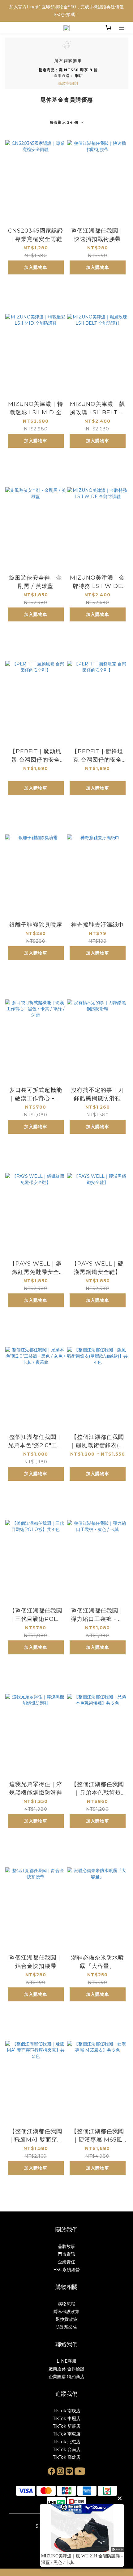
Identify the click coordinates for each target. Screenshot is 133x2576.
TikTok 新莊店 (67, 2426)
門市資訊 (66, 2254)
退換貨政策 (66, 2319)
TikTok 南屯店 (67, 2434)
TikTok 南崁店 (67, 2411)
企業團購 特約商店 (66, 2377)
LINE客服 (66, 2361)
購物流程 (66, 2304)
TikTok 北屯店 (67, 2442)
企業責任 (66, 2262)
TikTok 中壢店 (67, 2418)
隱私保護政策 (66, 2311)
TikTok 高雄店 (67, 2457)
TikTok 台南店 (67, 2449)
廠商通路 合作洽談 (66, 2369)
